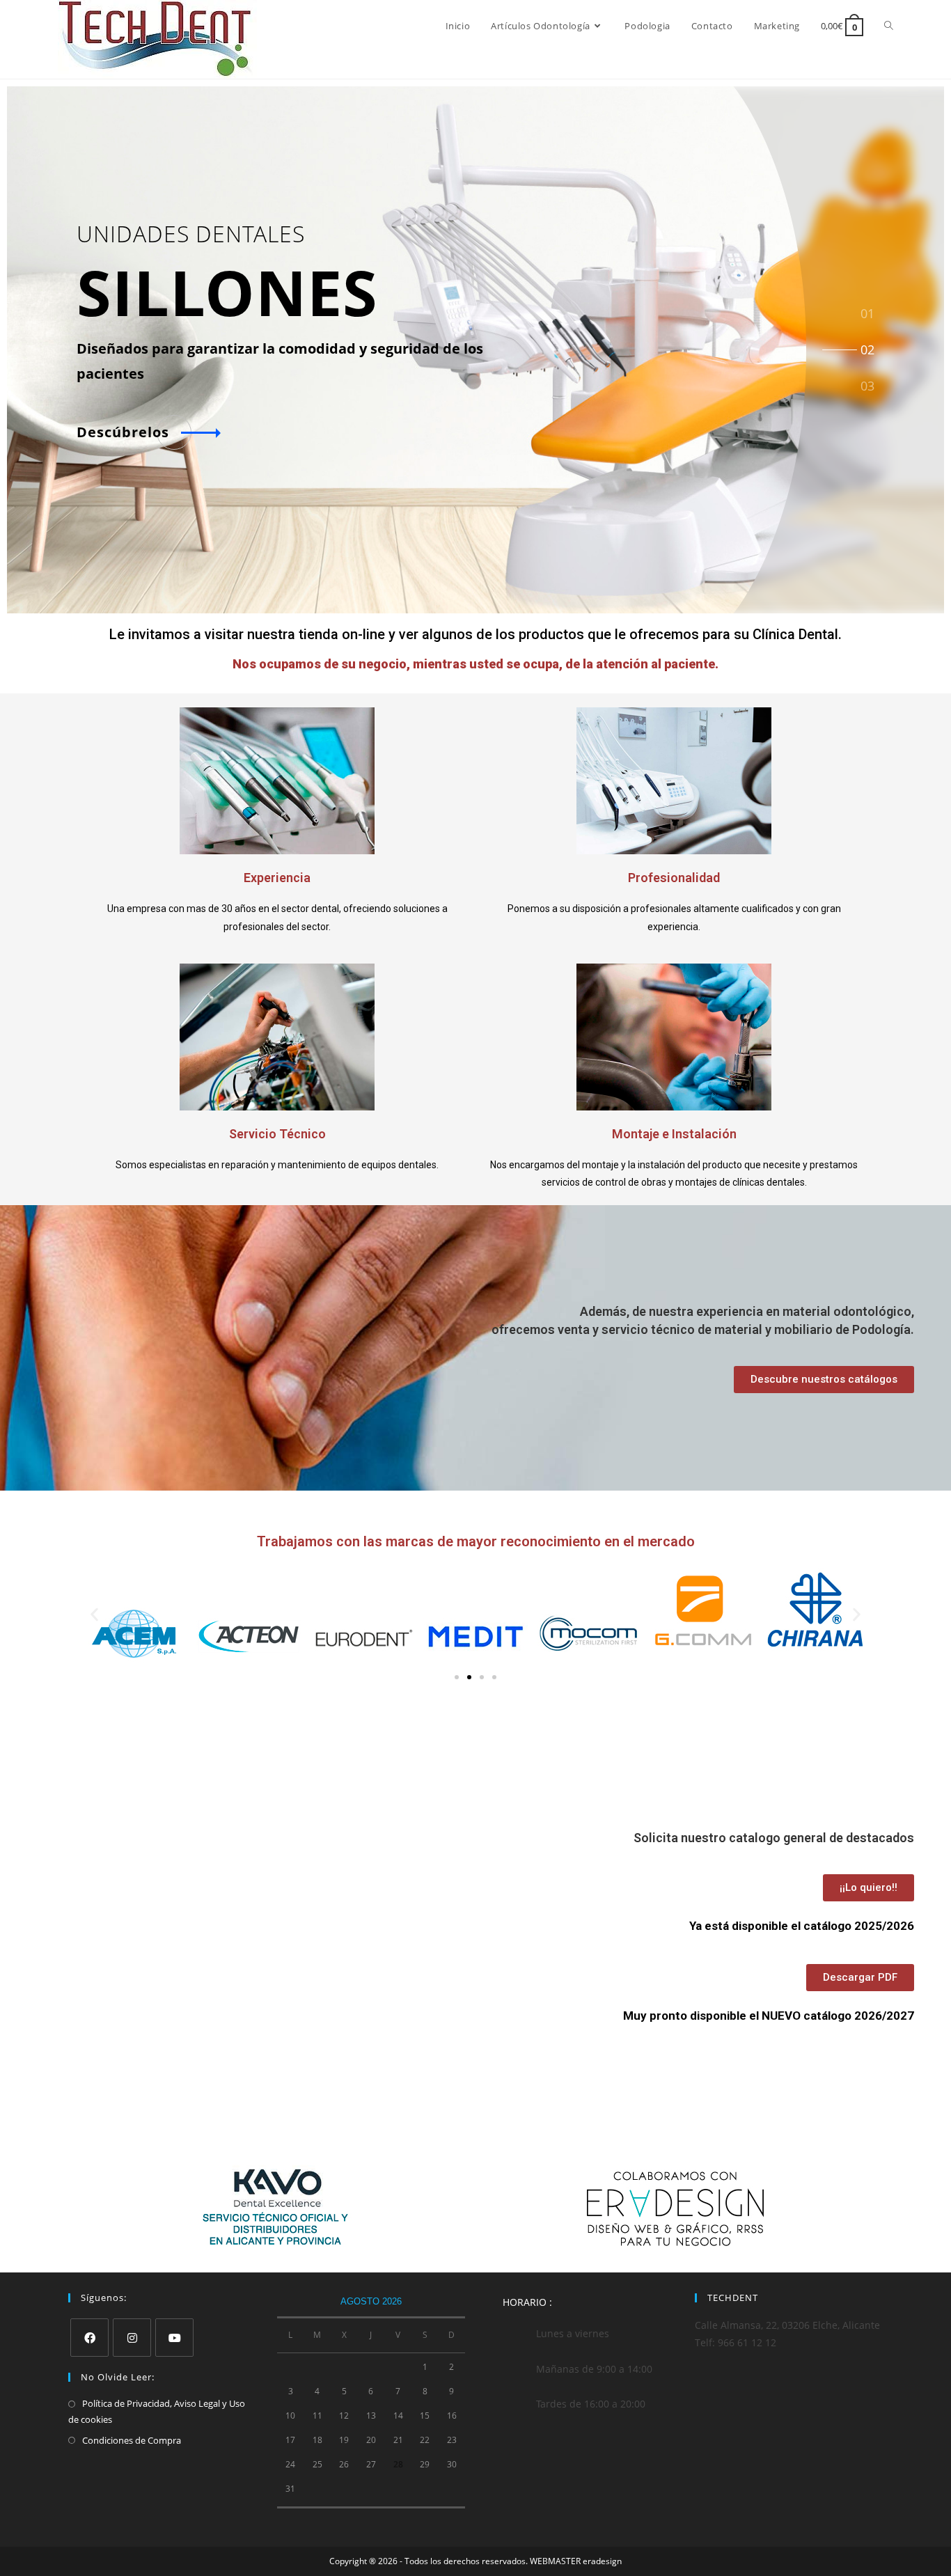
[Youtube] (174, 2338)
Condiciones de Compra (132, 2440)
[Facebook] (89, 2338)
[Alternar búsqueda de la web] (889, 26)
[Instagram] (132, 2338)
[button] (94, 1614)
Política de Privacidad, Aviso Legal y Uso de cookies (157, 2411)
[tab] (867, 312)
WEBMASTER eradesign (576, 2561)
